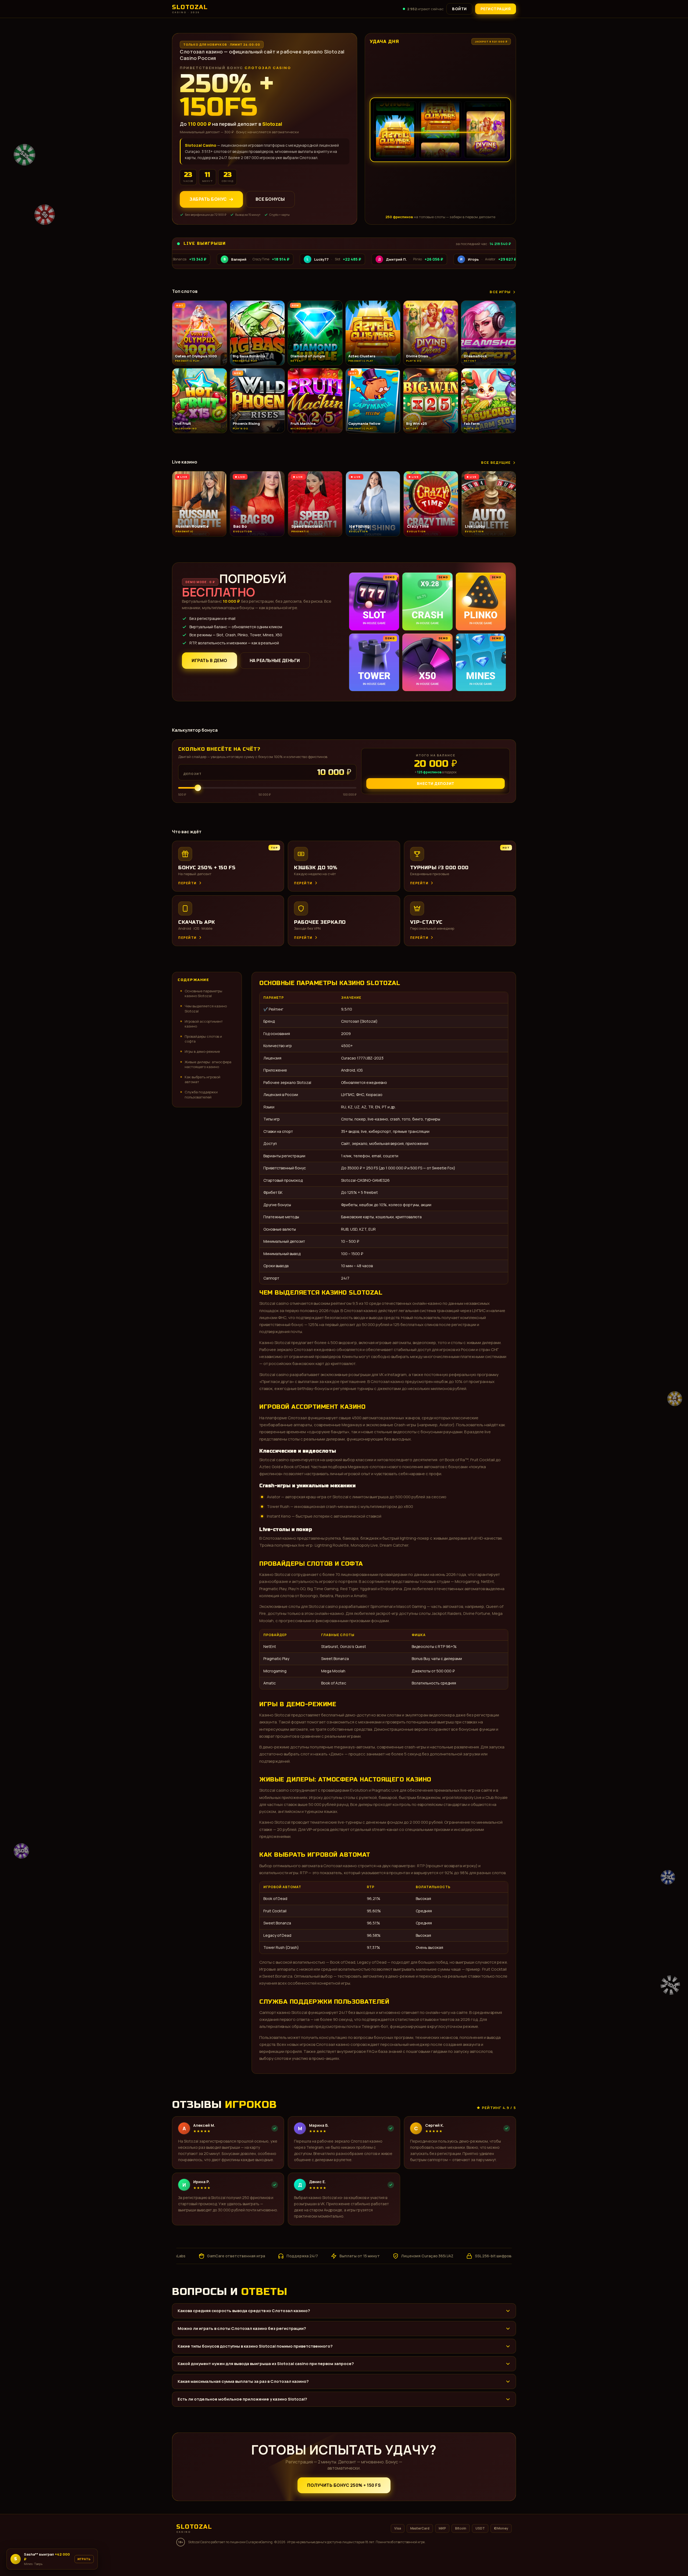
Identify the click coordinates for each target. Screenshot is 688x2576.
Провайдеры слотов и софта (203, 1039)
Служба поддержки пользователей (201, 1094)
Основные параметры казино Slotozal (203, 993)
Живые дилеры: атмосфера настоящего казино (208, 1064)
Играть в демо (209, 660)
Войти (459, 9)
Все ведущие (496, 462)
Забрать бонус (208, 199)
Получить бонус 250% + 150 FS (344, 2485)
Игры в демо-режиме (202, 1051)
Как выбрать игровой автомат (203, 1079)
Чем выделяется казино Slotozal (206, 1008)
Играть (78, 2561)
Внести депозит (436, 783)
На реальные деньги (275, 660)
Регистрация (496, 9)
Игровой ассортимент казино (204, 1024)
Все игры (500, 292)
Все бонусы (270, 199)
